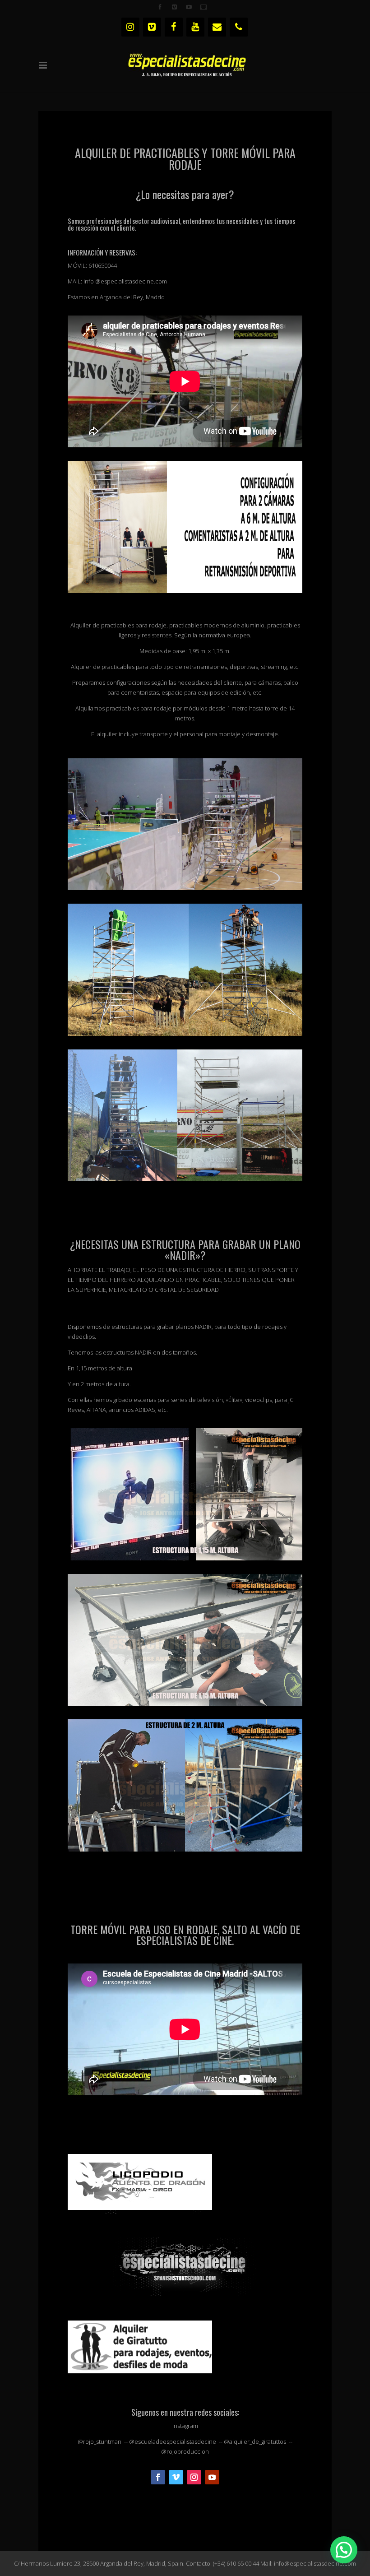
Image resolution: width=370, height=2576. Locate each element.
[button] (344, 2550)
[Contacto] (217, 27)
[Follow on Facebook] (158, 2477)
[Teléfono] (239, 27)
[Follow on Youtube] (212, 2477)
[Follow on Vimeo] (176, 2477)
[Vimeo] (152, 27)
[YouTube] (195, 27)
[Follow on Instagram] (194, 2477)
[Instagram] (130, 27)
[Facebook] (174, 27)
